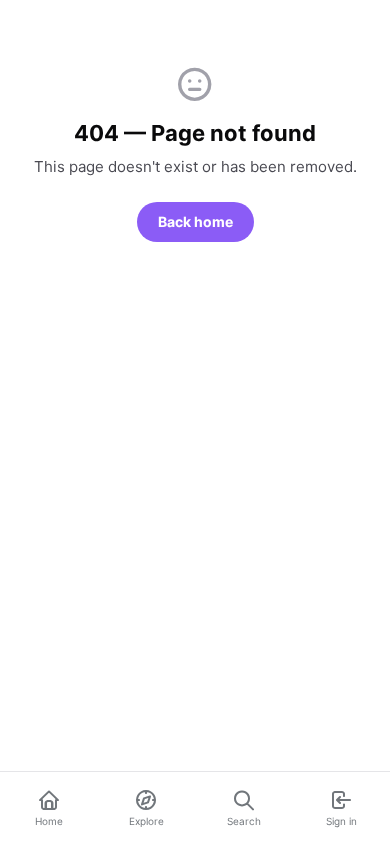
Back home (195, 221)
